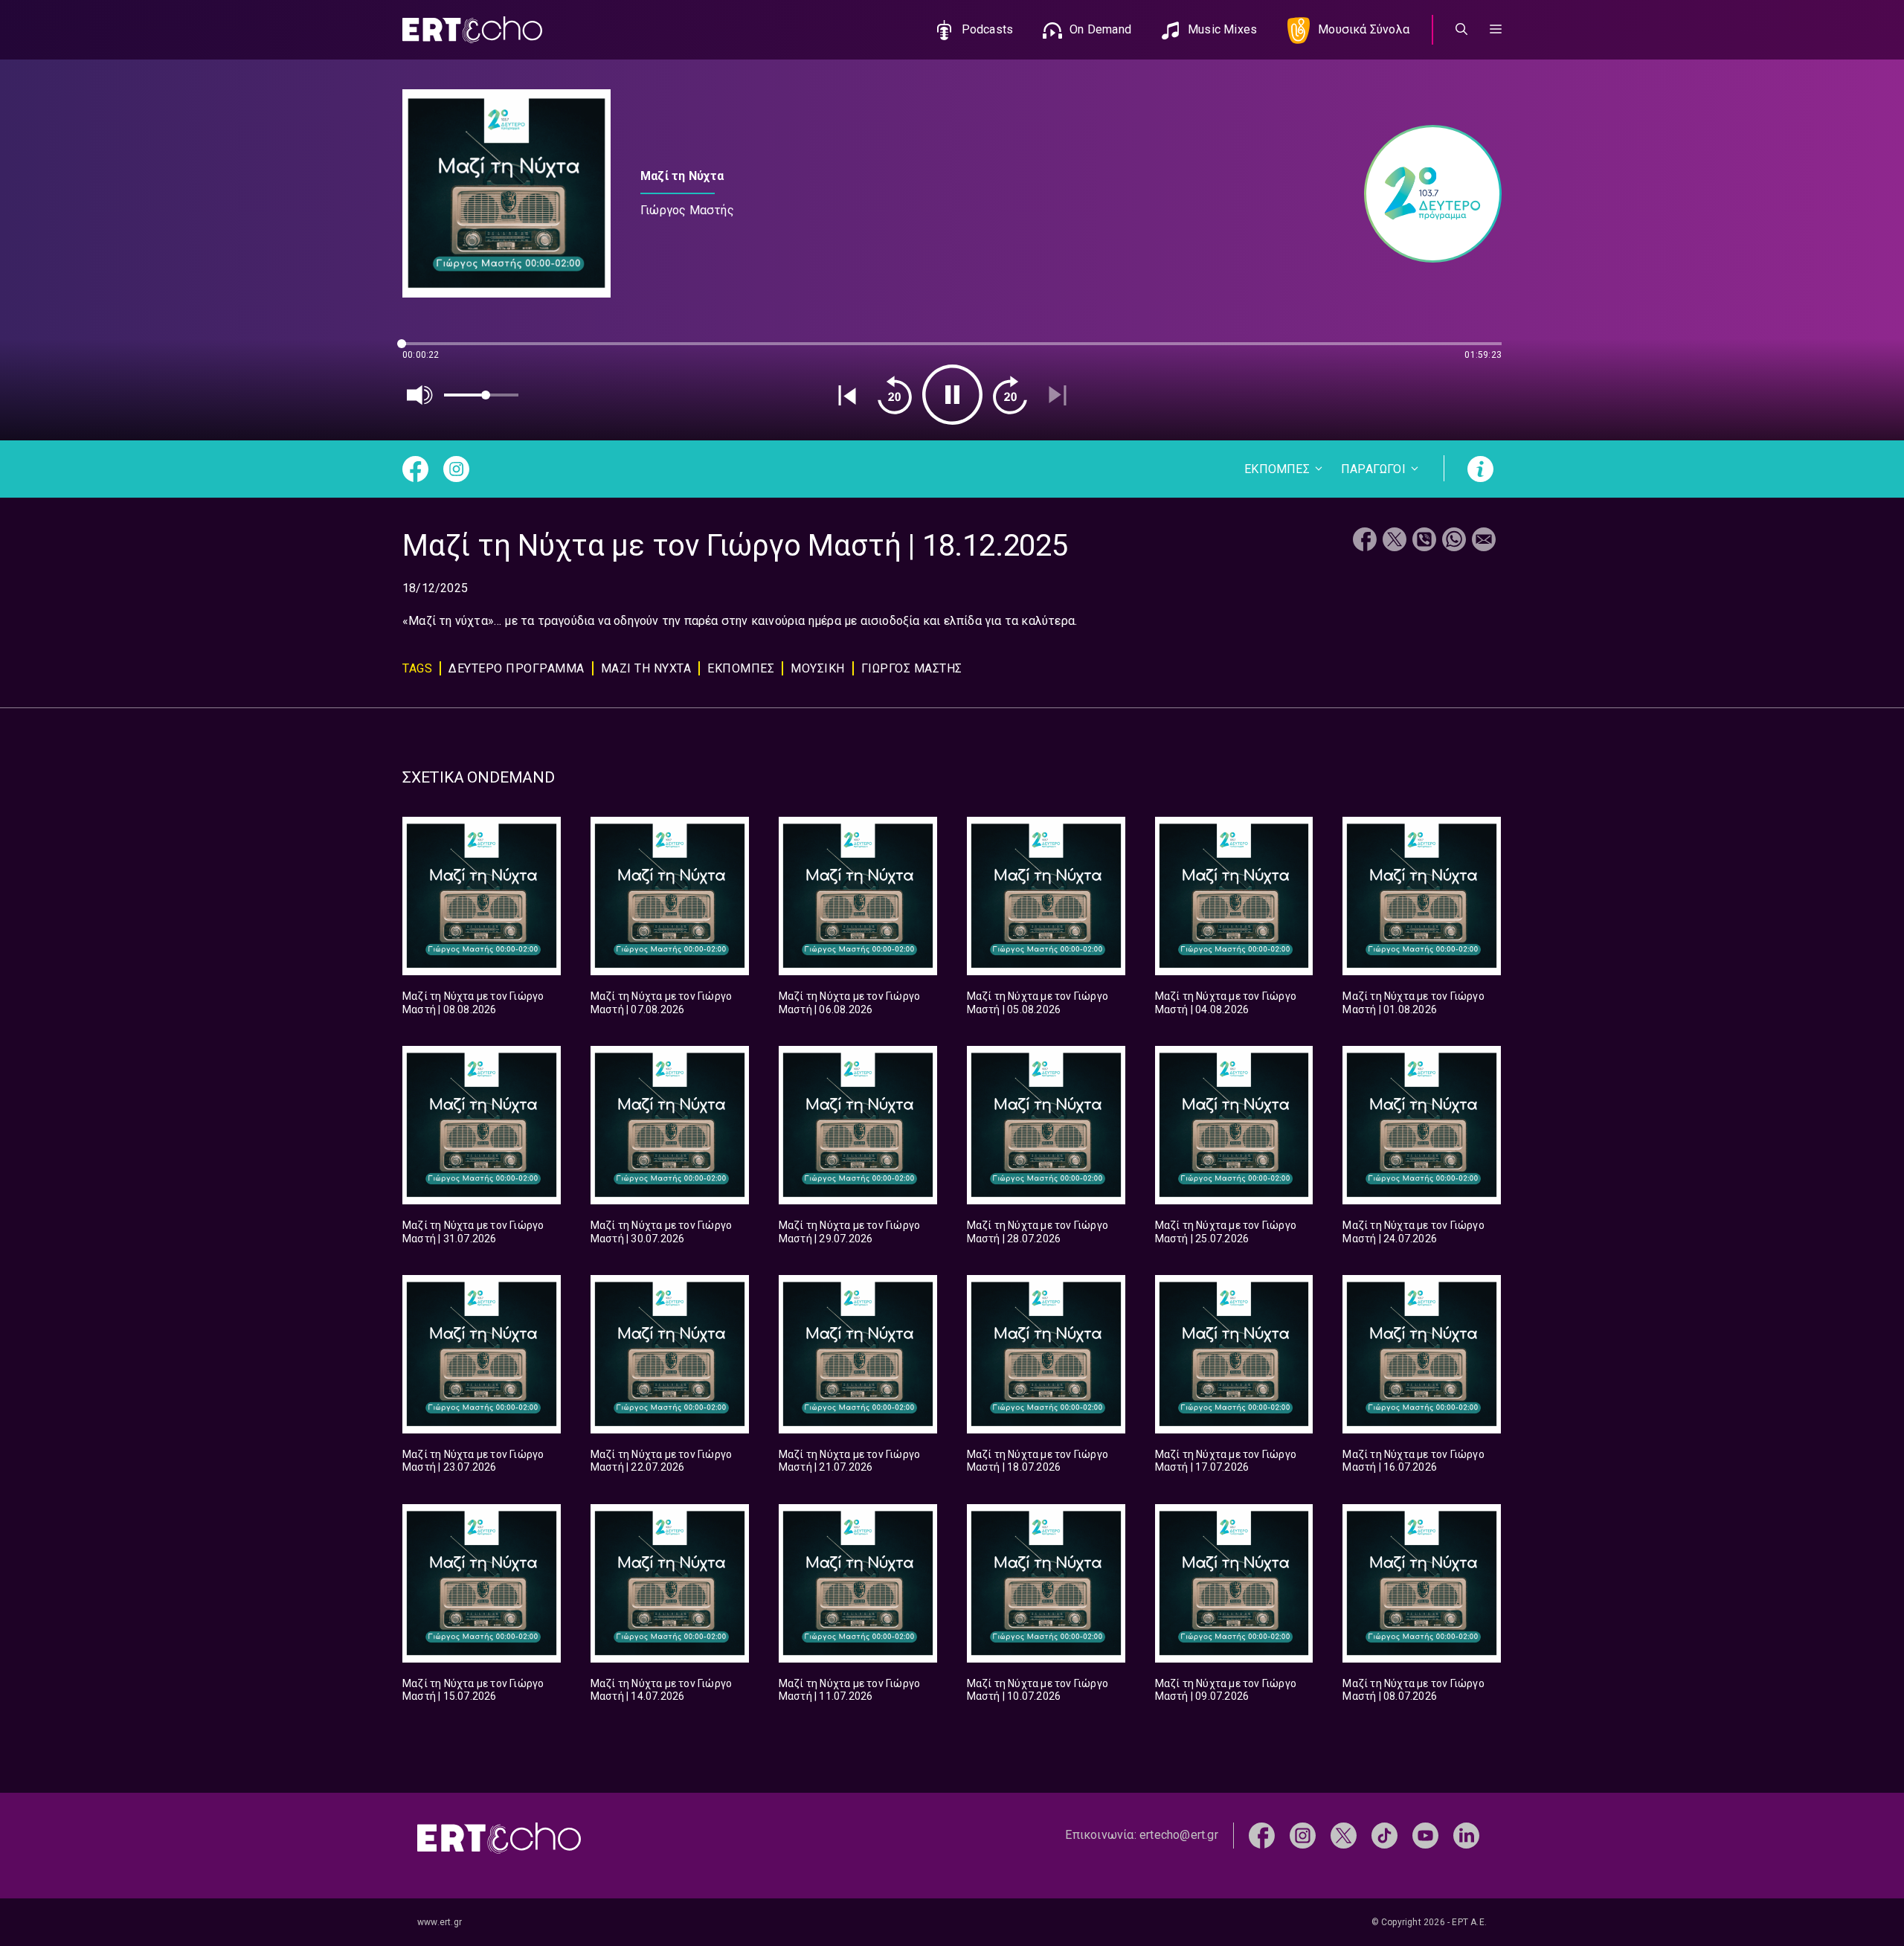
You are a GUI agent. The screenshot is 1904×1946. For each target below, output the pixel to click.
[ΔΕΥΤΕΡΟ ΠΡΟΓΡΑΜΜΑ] (1425, 194)
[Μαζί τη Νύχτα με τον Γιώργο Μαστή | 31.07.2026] (482, 1125)
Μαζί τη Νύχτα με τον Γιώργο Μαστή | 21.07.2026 (849, 1461)
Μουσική (818, 668)
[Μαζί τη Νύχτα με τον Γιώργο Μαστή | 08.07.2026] (1422, 1583)
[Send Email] (1484, 541)
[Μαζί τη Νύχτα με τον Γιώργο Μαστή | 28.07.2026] (1046, 1125)
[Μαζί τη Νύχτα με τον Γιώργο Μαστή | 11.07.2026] (858, 1583)
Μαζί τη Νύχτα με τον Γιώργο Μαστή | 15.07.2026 (473, 1690)
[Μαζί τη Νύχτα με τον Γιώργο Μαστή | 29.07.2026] (858, 1125)
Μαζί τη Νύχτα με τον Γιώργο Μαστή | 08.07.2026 (1413, 1690)
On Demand (1100, 29)
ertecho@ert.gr (1179, 1835)
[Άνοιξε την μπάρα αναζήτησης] (1461, 30)
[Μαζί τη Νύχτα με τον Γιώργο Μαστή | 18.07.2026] (1046, 1354)
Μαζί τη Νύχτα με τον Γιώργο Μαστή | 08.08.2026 (473, 1003)
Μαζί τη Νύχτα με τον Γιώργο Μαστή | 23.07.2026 (473, 1461)
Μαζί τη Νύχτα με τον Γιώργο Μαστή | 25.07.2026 (1226, 1232)
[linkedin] (1466, 1835)
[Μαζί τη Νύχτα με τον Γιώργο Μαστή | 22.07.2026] (670, 1354)
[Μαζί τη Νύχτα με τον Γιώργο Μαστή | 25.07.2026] (1234, 1125)
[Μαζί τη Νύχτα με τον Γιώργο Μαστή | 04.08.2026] (1234, 896)
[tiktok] (1384, 1835)
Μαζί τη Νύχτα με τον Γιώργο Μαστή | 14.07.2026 (661, 1690)
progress (427, 351)
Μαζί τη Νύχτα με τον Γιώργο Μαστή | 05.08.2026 (1038, 1003)
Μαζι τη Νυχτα (646, 668)
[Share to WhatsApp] (1454, 541)
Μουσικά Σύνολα (1364, 29)
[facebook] (1262, 1835)
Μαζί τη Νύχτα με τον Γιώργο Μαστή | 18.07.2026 (1038, 1461)
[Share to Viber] (1424, 541)
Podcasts (988, 29)
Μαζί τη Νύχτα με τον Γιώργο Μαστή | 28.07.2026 (1038, 1232)
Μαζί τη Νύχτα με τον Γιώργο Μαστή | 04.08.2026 (1226, 1003)
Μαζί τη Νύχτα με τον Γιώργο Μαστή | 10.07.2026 (1038, 1690)
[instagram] (1303, 1835)
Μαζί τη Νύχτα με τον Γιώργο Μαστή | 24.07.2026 (1413, 1232)
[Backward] (895, 395)
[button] (1496, 30)
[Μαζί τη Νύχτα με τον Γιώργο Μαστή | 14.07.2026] (670, 1583)
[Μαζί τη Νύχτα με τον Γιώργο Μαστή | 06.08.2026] (858, 896)
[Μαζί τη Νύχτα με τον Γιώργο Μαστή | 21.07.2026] (858, 1354)
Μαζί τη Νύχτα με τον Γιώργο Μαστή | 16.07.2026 (1413, 1461)
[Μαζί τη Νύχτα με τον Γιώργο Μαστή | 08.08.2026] (482, 896)
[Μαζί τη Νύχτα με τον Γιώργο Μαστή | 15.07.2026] (482, 1583)
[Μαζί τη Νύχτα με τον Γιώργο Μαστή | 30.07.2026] (670, 1125)
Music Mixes (1222, 29)
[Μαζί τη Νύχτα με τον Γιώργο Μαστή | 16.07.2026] (1422, 1354)
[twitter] (1344, 1835)
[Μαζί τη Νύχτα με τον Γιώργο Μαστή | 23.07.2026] (482, 1354)
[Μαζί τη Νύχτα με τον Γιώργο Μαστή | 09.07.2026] (1234, 1583)
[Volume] (420, 395)
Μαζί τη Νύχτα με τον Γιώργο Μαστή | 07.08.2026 (661, 1003)
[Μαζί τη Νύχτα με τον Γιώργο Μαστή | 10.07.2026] (1046, 1583)
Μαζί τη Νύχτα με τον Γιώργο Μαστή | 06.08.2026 (849, 1003)
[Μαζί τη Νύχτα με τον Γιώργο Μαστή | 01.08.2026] (1422, 896)
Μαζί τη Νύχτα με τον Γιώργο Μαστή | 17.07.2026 (1226, 1461)
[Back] (847, 395)
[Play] (952, 395)
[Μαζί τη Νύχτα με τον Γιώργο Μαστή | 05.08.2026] (1046, 896)
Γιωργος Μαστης (912, 668)
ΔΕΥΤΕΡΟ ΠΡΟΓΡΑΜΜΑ (517, 668)
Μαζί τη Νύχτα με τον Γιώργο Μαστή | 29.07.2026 (849, 1232)
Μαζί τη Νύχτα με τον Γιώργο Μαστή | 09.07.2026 (1226, 1690)
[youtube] (1425, 1835)
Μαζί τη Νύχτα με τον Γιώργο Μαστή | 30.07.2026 (661, 1232)
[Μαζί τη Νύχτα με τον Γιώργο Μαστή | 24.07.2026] (1422, 1125)
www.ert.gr (440, 1922)
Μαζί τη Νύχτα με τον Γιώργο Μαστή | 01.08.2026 (1413, 1003)
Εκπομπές (741, 668)
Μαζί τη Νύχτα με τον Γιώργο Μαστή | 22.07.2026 (661, 1461)
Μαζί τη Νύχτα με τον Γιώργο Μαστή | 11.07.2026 (849, 1690)
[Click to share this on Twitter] (1395, 541)
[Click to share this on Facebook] (1365, 541)
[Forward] (1010, 395)
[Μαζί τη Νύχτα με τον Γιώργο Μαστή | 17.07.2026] (1234, 1354)
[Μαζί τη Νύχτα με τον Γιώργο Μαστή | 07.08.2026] (670, 896)
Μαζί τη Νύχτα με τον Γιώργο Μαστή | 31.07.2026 (473, 1232)
